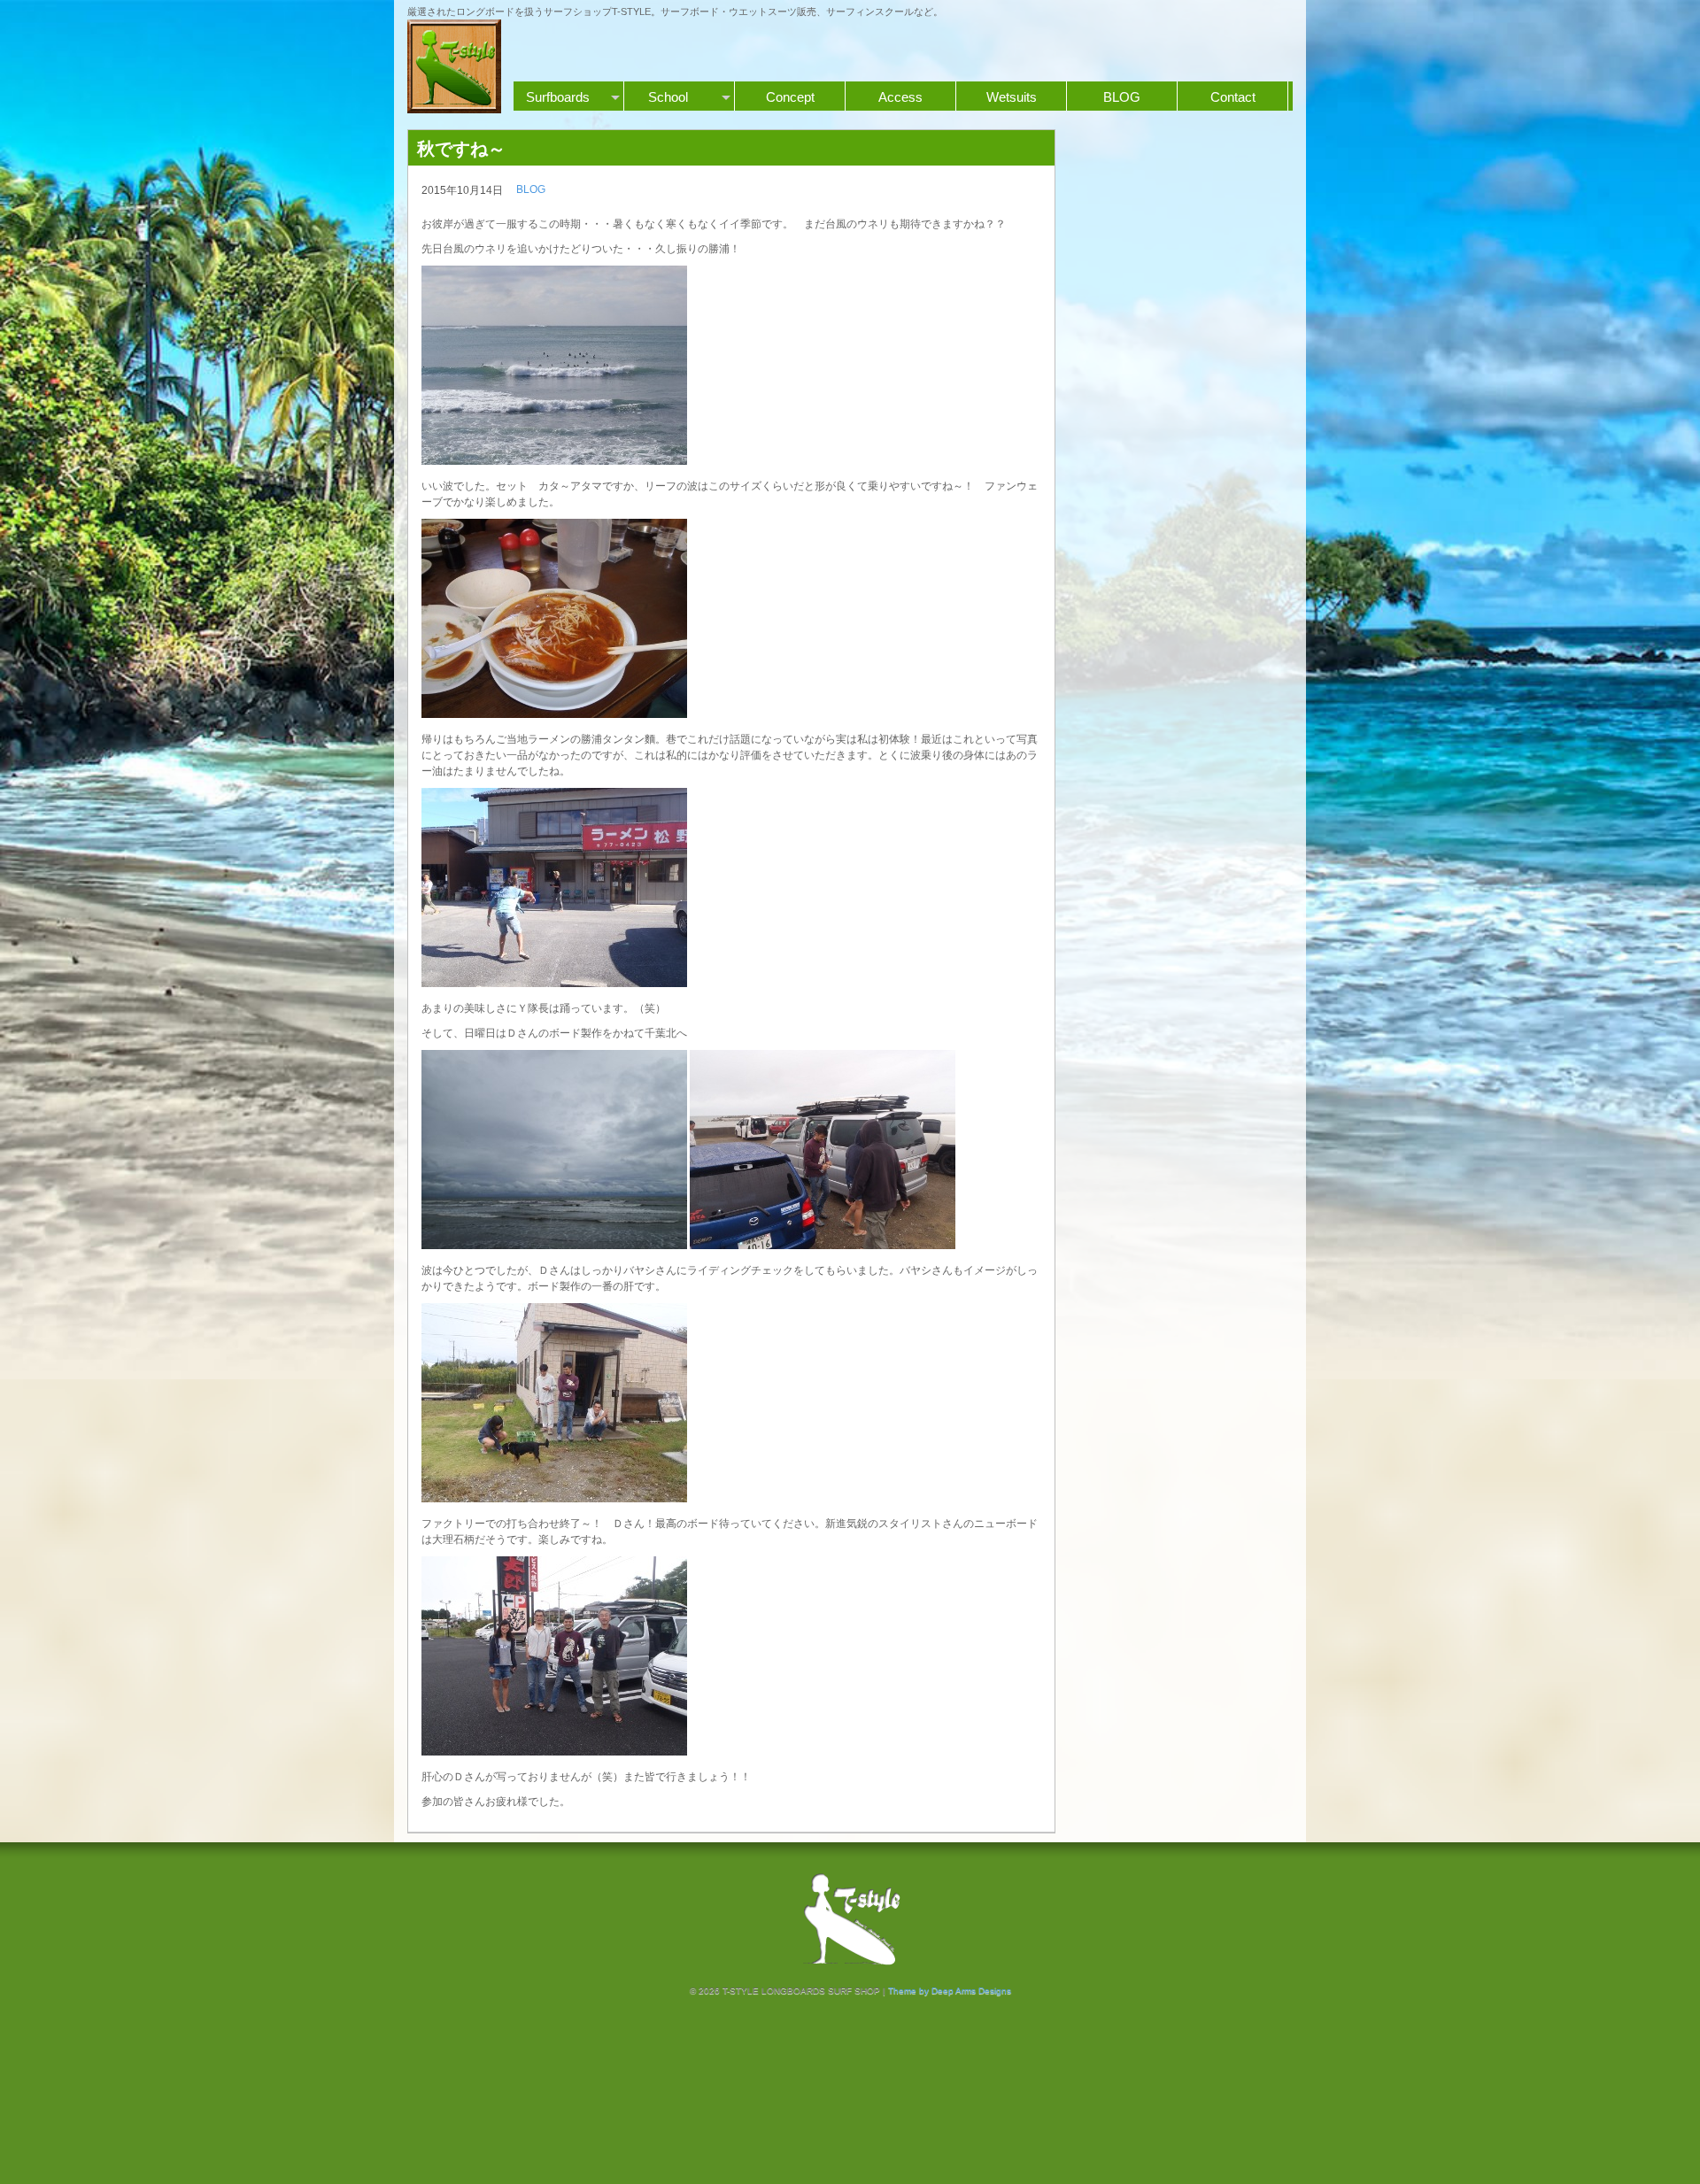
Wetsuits (1012, 97)
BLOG (1122, 97)
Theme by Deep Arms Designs (950, 1991)
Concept (790, 97)
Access (900, 97)
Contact (1233, 97)
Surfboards (558, 97)
